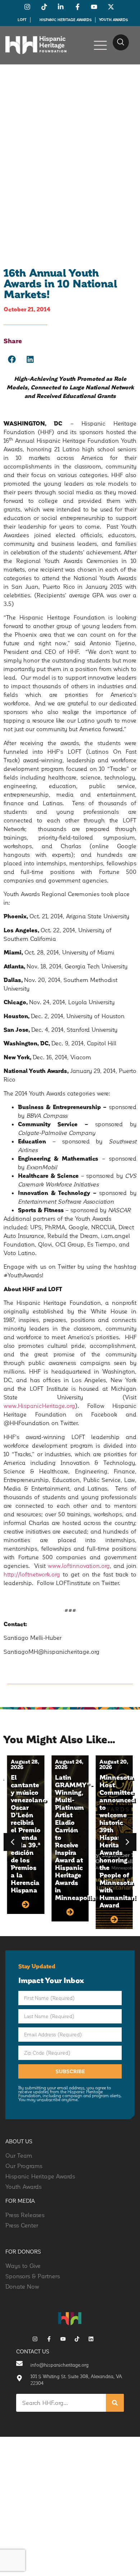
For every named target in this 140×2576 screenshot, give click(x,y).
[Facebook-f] (49, 2339)
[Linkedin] (91, 2339)
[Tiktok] (77, 2339)
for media (20, 2201)
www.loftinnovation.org (79, 1566)
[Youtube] (63, 2339)
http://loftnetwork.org (32, 1574)
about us (19, 2141)
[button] (121, 42)
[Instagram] (35, 2339)
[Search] (115, 2403)
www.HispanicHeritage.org (39, 1406)
